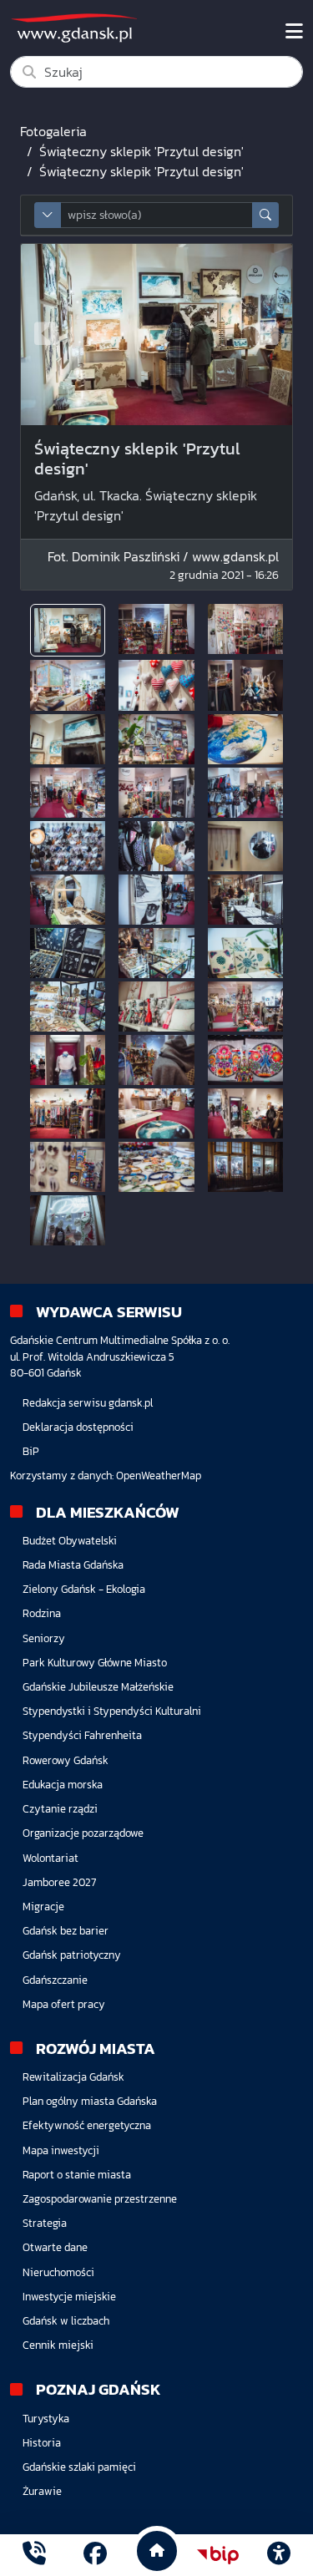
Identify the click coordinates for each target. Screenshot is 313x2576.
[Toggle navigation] (294, 32)
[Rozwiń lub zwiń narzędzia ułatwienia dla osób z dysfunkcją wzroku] (279, 2555)
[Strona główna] (34, 2555)
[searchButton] (265, 215)
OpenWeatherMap (159, 1476)
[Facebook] (95, 2555)
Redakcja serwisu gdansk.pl (88, 1403)
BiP (31, 1451)
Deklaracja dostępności (78, 1427)
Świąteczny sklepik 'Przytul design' (141, 151)
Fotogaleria (53, 131)
